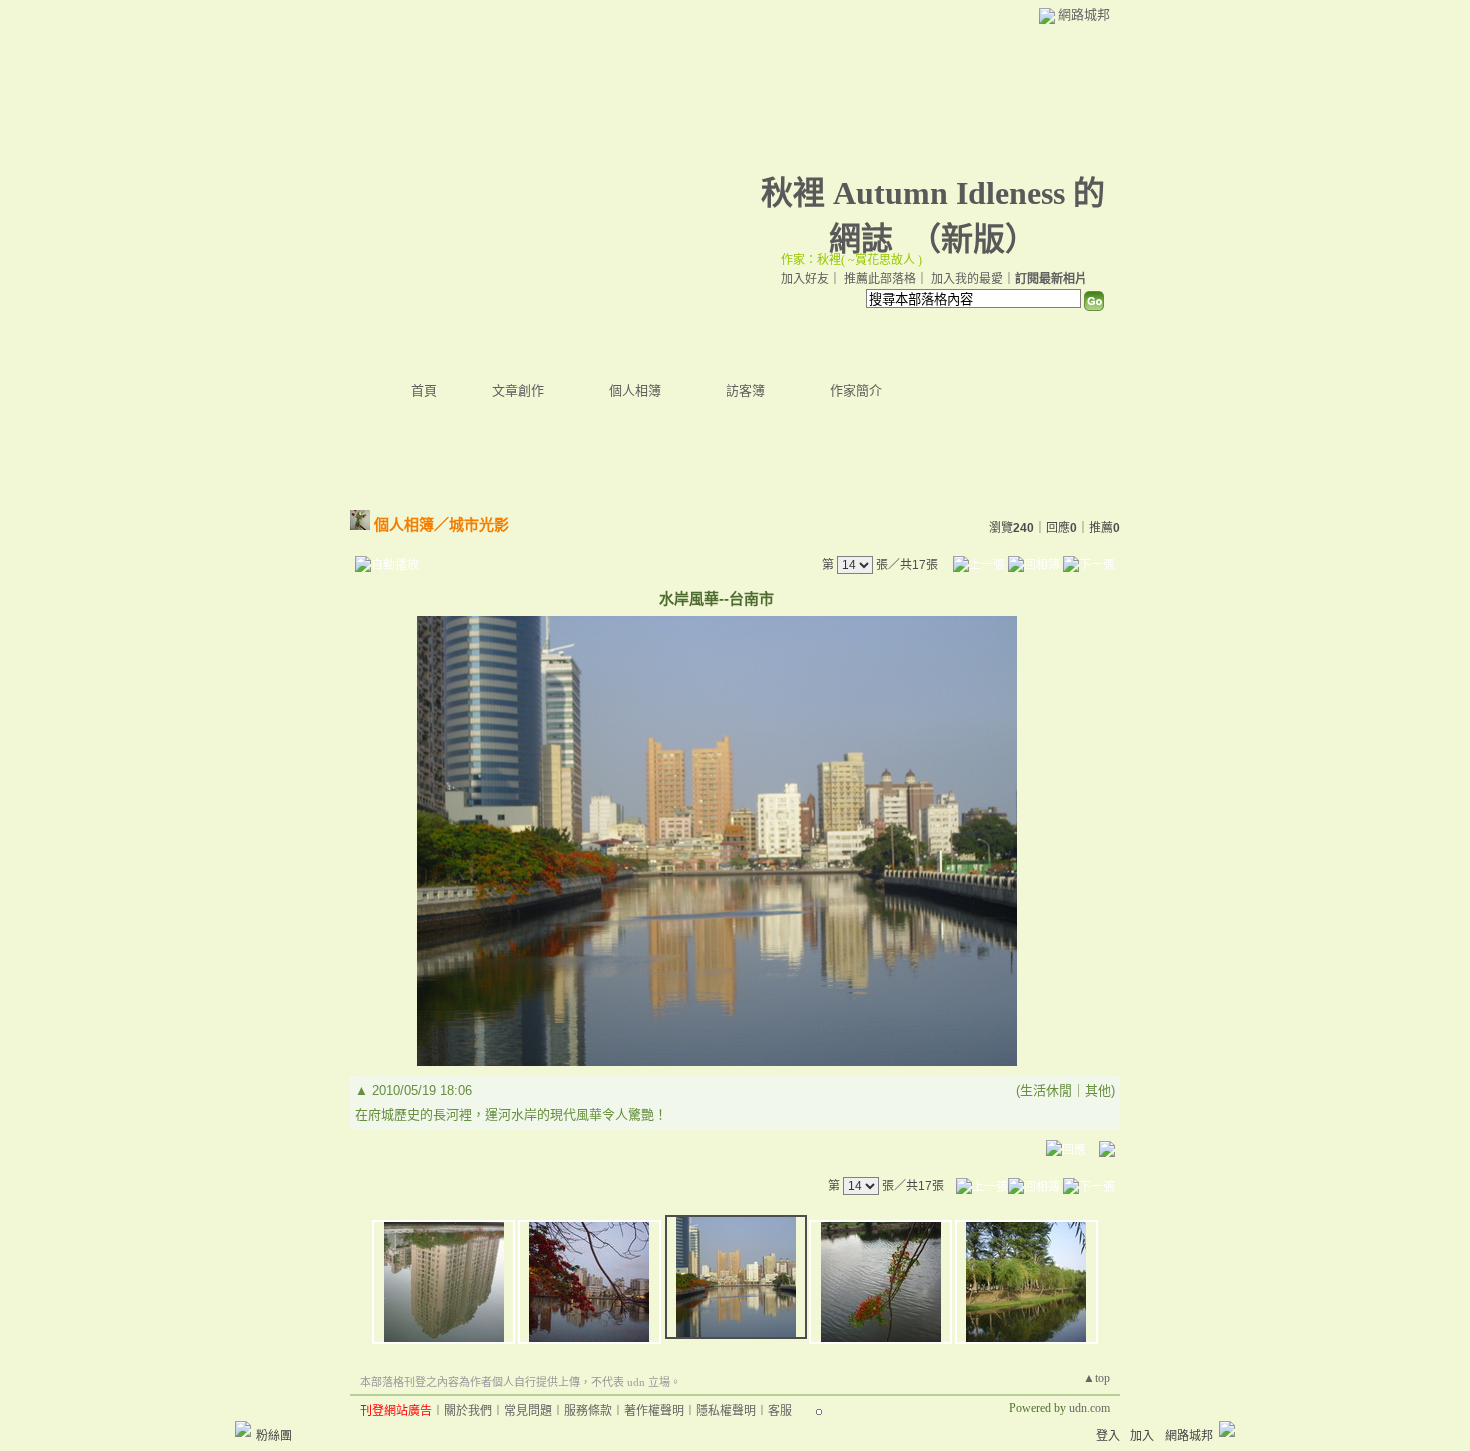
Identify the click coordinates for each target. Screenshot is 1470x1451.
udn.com (1089, 1408)
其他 (1098, 1090)
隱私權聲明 (726, 1411)
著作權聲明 (654, 1411)
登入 (1108, 1436)
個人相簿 (635, 390)
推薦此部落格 (880, 279)
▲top (1096, 1378)
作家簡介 (856, 390)
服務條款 (588, 1411)
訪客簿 (745, 390)
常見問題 (528, 1411)
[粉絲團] (243, 1429)
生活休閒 (1046, 1090)
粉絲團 (274, 1436)
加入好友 (805, 279)
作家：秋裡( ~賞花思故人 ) (851, 260)
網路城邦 (1084, 14)
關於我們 (468, 1411)
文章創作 (518, 390)
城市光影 (479, 524)
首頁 (424, 390)
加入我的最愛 (967, 279)
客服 (780, 1411)
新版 (973, 239)
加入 (1142, 1436)
